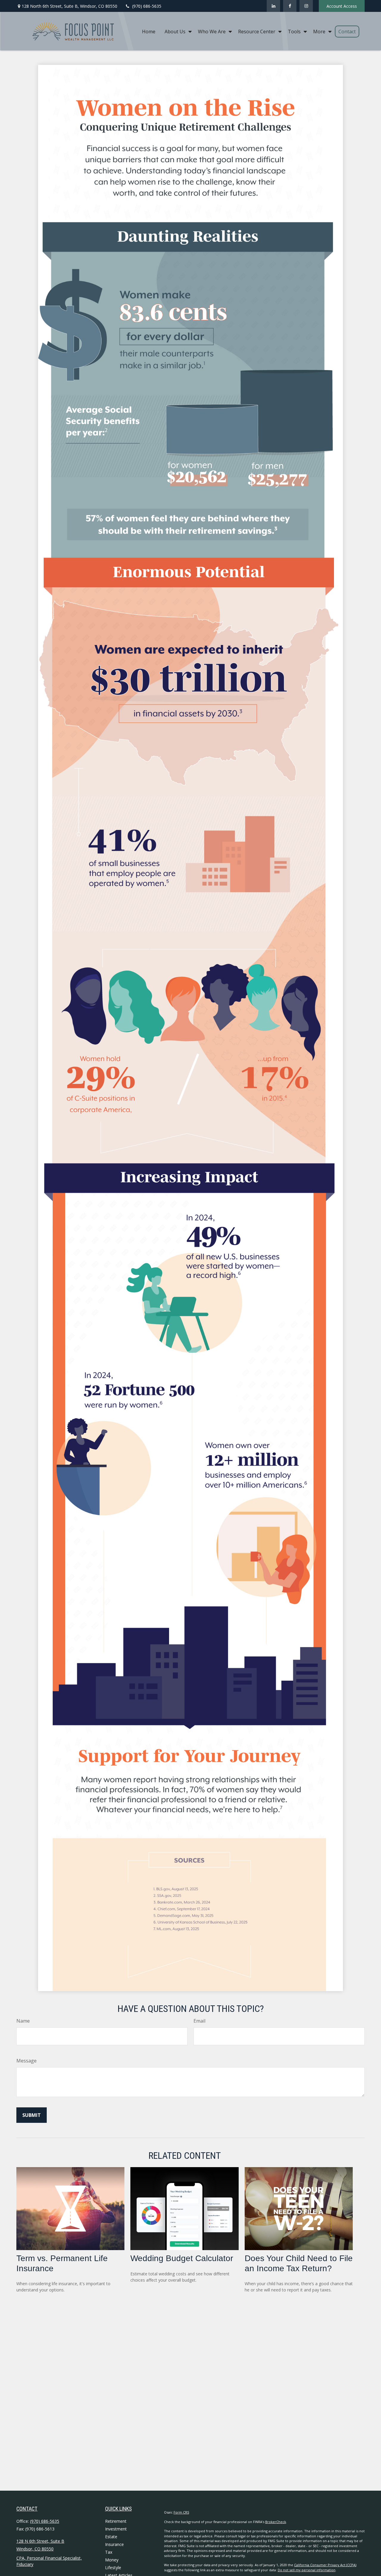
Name (23, 2021)
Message (26, 2061)
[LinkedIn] (273, 6)
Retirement (116, 2521)
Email (199, 2021)
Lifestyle (113, 2568)
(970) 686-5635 (147, 6)
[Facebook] (290, 6)
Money (112, 2560)
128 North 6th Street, (70, 6)
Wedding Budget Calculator (182, 2258)
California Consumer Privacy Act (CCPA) (325, 2565)
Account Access (342, 6)
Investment (116, 2529)
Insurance (114, 2544)
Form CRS (181, 2512)
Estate (111, 2537)
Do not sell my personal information (307, 2570)
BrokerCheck (276, 2522)
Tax (109, 2552)
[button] (149, 31)
